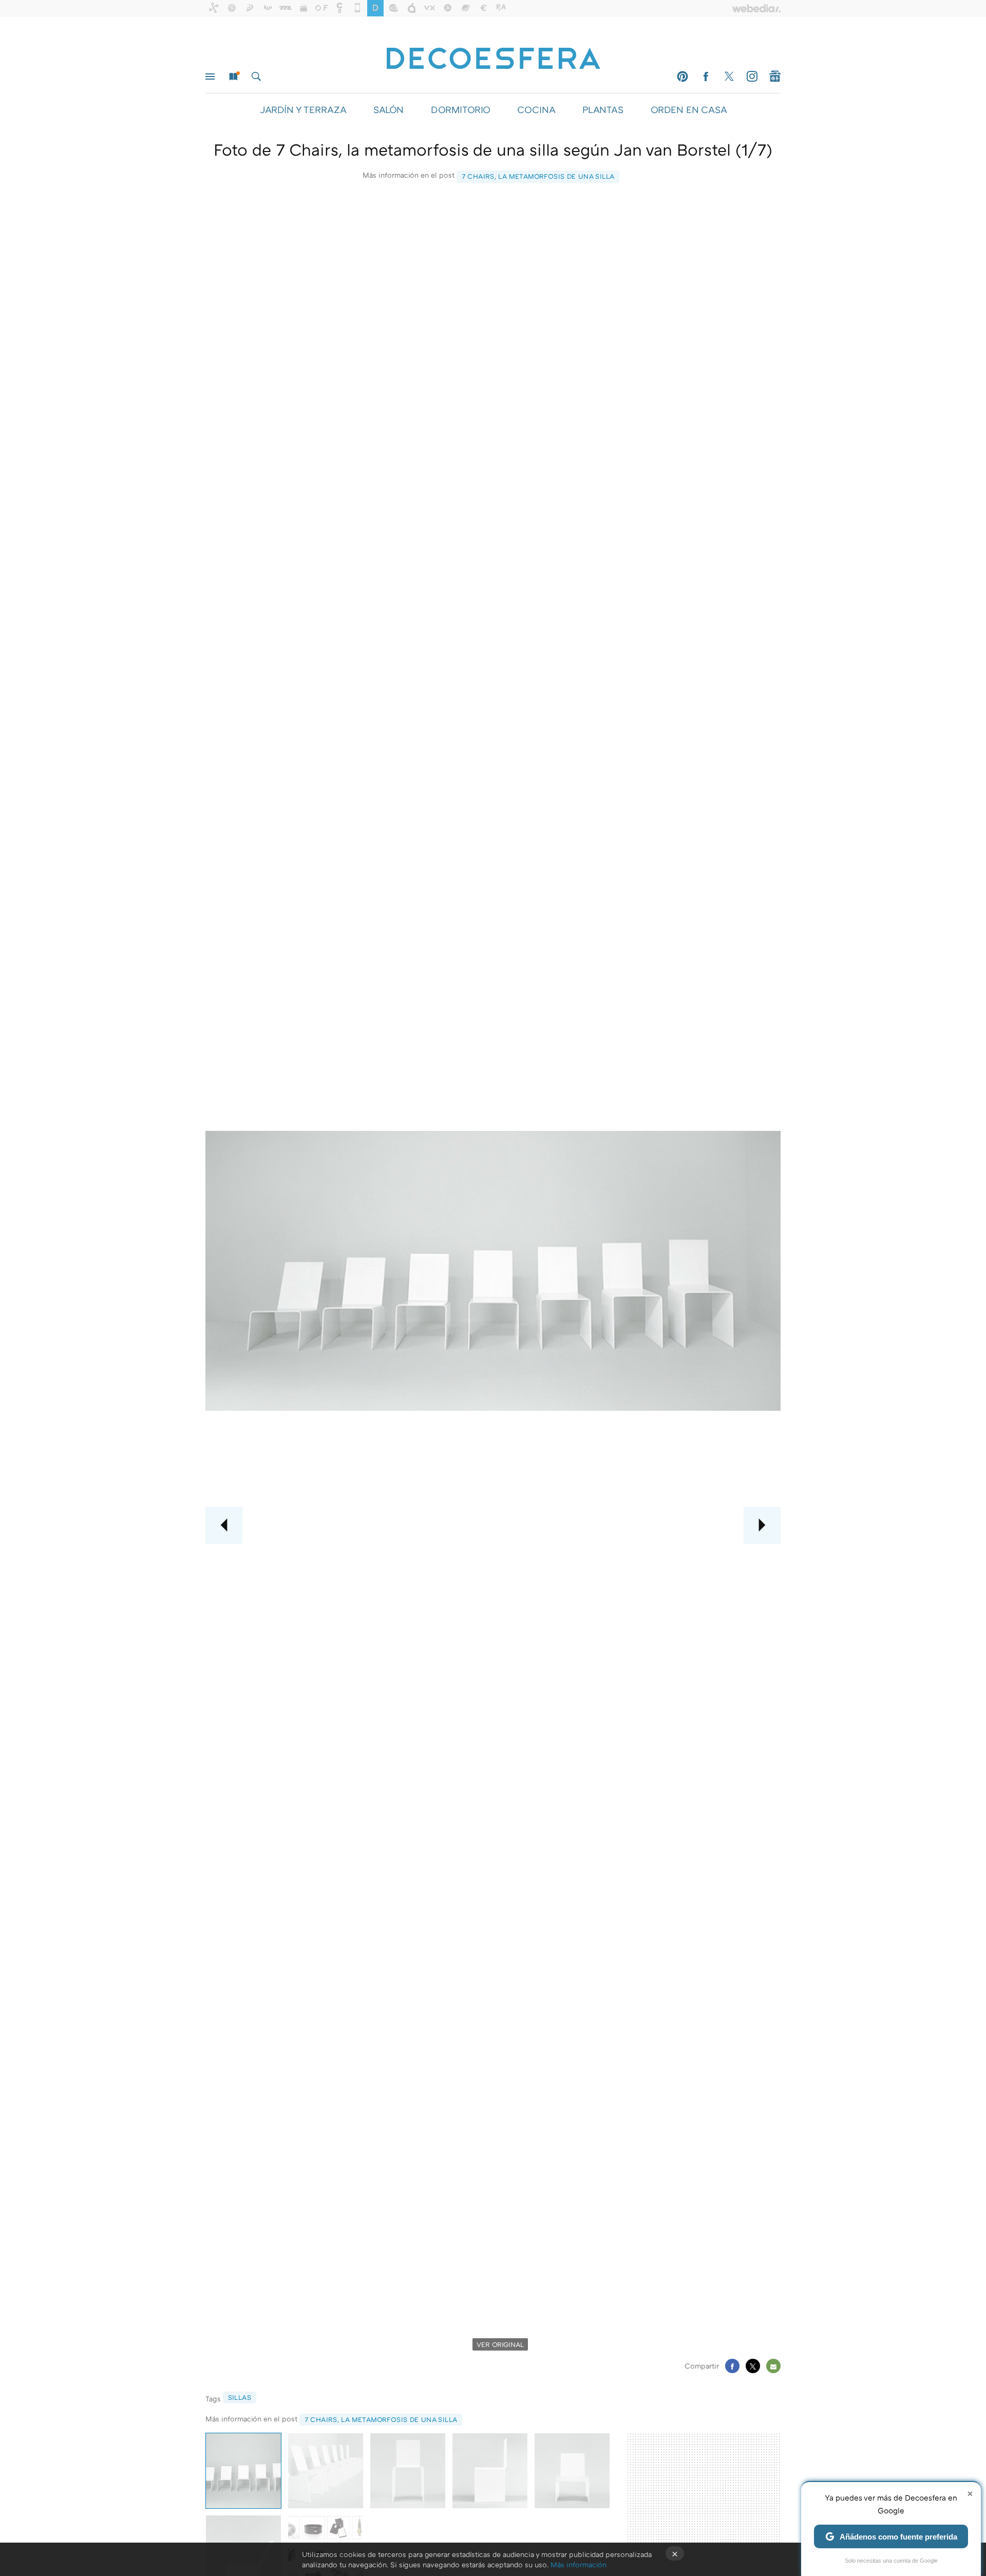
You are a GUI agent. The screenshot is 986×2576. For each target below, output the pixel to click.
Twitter (729, 77)
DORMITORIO (460, 109)
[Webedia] (756, 8)
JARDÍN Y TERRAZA (303, 109)
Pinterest (682, 77)
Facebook (706, 77)
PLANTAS (603, 109)
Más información (579, 2564)
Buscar (256, 77)
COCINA (536, 109)
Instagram (752, 77)
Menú (210, 77)
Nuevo (233, 77)
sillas (240, 2397)
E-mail (773, 2366)
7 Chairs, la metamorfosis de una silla (538, 176)
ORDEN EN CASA (689, 109)
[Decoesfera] (493, 53)
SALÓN (388, 109)
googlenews (775, 77)
